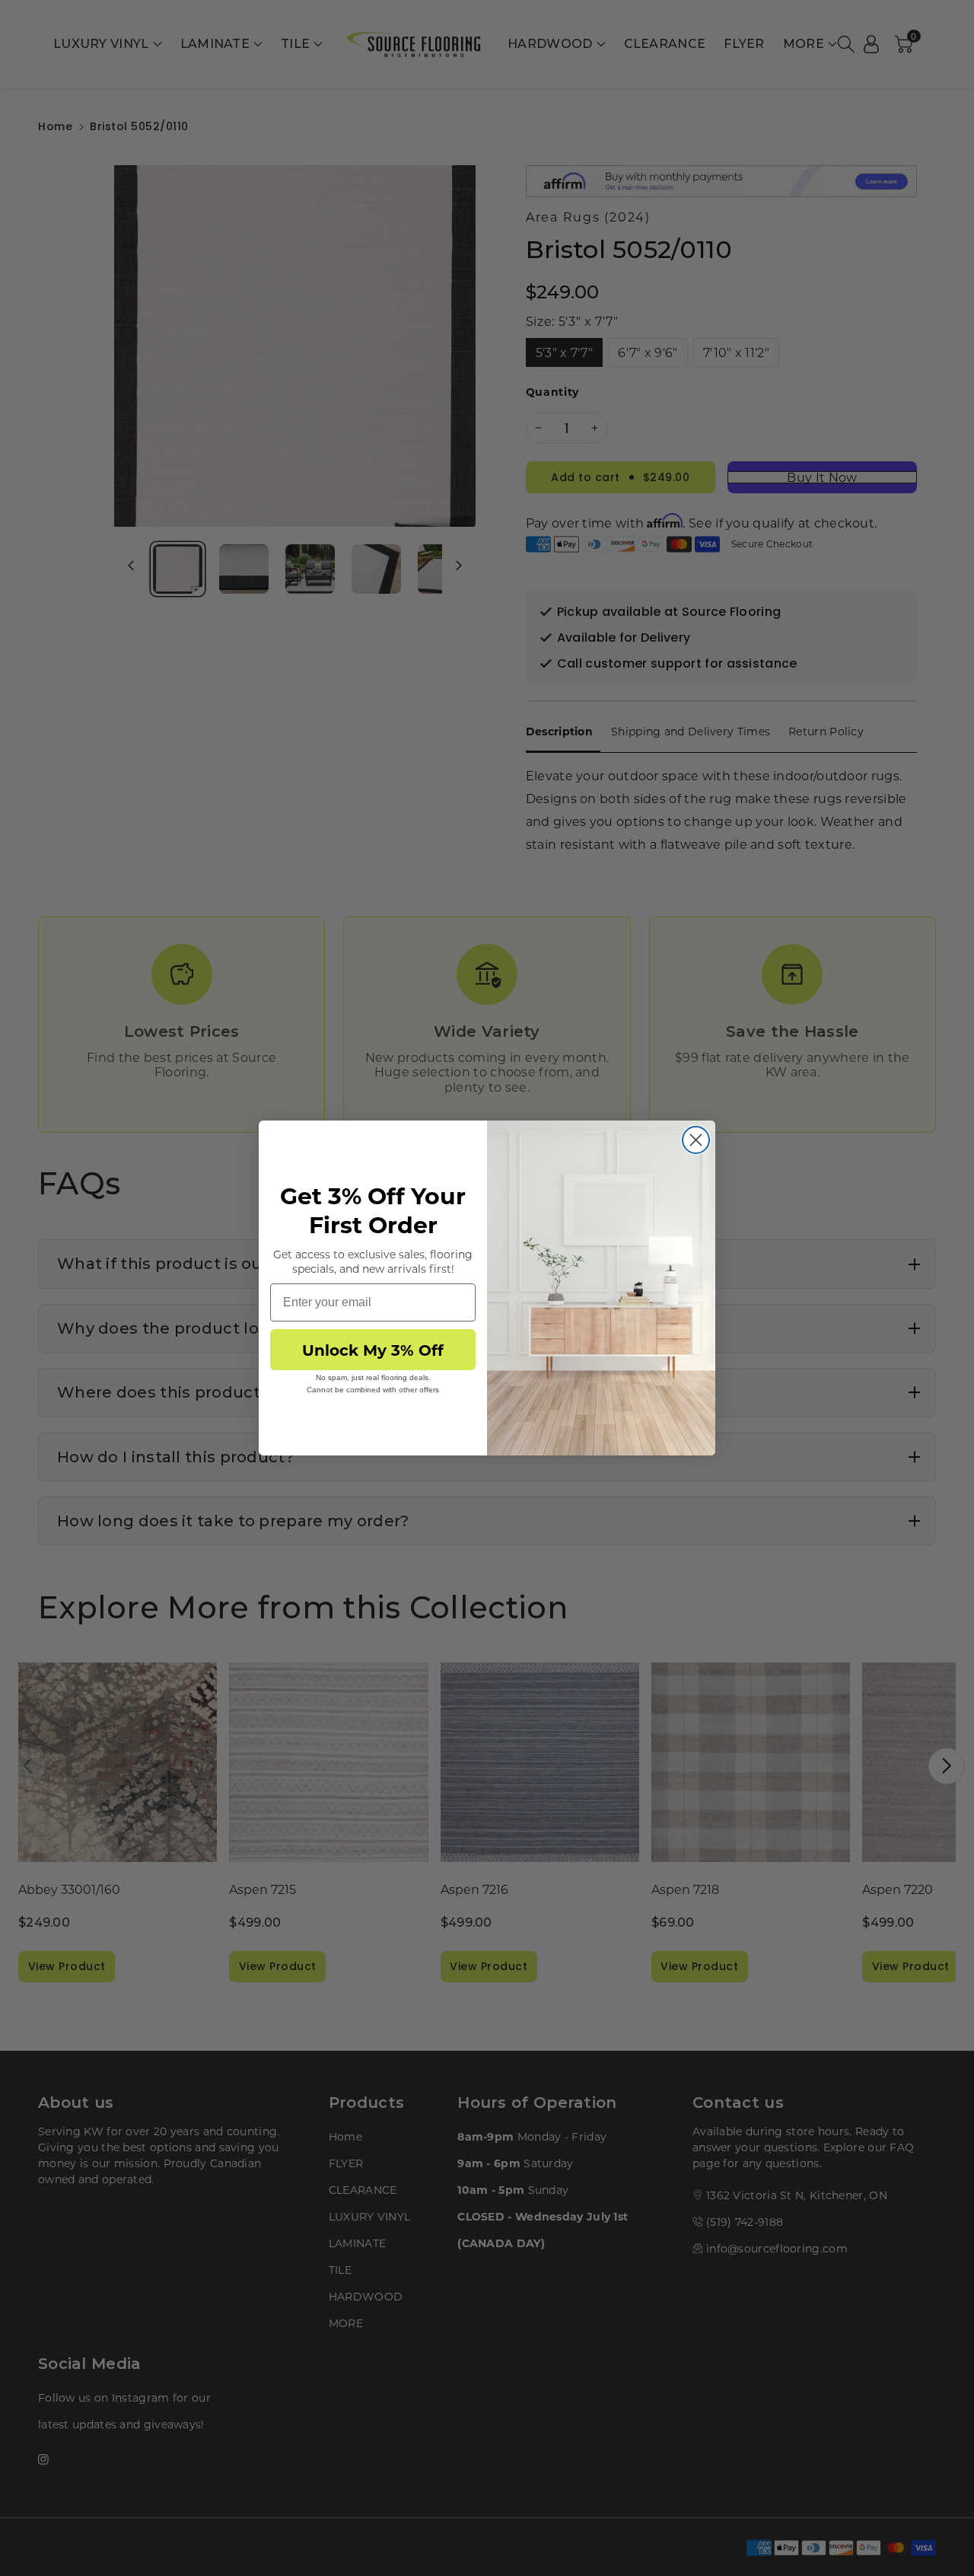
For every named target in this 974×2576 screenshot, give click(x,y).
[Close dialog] (696, 1140)
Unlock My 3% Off (373, 1349)
